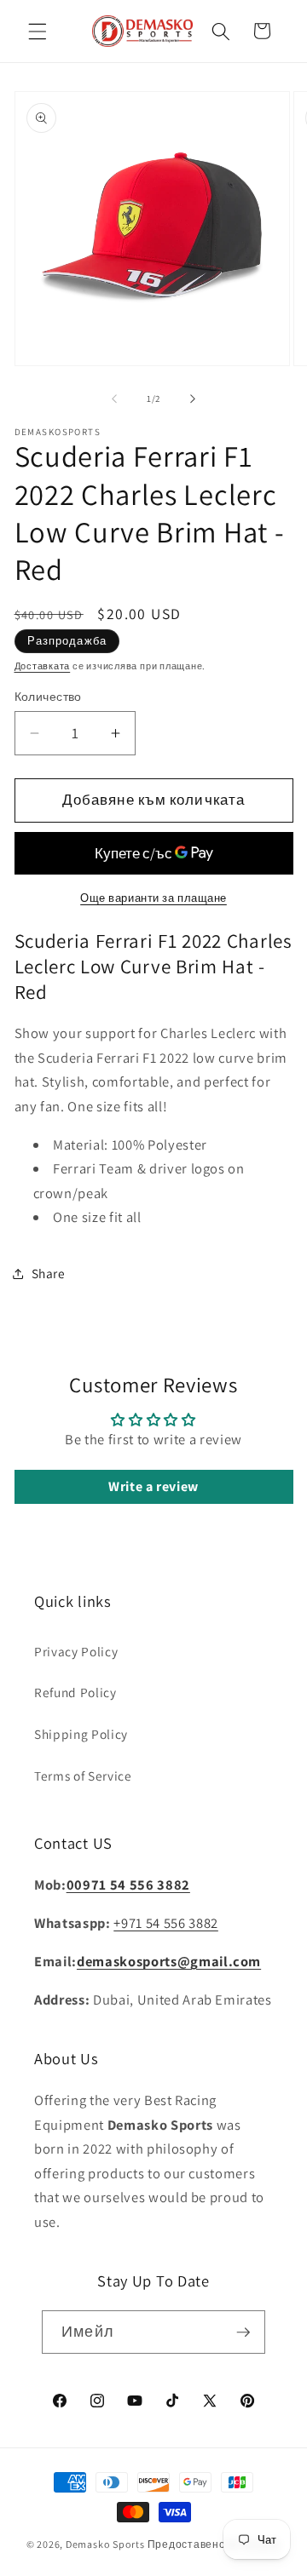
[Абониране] (243, 2332)
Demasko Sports (105, 2544)
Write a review (153, 1486)
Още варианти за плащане (153, 898)
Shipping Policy (81, 1734)
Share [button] (49, 1273)
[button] (38, 31)
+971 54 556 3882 (166, 1923)
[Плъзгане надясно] (193, 399)
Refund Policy (75, 1692)
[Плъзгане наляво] (114, 399)
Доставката (43, 666)
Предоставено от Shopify (214, 2544)
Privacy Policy (76, 1651)
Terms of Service (83, 1776)
